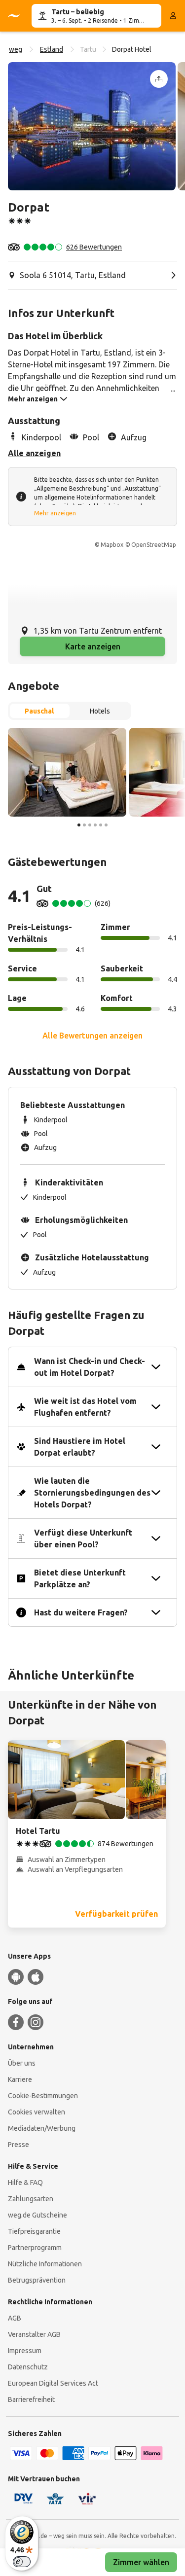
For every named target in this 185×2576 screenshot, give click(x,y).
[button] (92, 126)
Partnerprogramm (35, 2248)
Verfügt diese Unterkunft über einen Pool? (83, 1538)
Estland (52, 49)
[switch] (22, 2562)
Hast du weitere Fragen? (81, 1612)
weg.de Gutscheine (37, 2215)
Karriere (20, 2079)
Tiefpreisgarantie (34, 2231)
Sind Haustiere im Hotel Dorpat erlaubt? (80, 1447)
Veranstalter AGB (34, 2334)
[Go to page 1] (79, 825)
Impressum (25, 2351)
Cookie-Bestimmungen (43, 2096)
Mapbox (112, 545)
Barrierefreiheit (31, 2399)
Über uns (22, 2063)
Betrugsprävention (37, 2280)
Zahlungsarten (31, 2199)
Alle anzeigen (34, 453)
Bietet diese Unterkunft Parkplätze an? (80, 1578)
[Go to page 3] (90, 825)
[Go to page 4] (95, 825)
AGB (15, 2318)
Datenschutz (28, 2367)
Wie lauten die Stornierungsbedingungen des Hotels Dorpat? (92, 1493)
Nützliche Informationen (45, 2264)
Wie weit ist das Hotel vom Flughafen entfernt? (85, 1407)
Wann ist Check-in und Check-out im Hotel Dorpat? (90, 1367)
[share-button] (159, 79)
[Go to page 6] (106, 825)
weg (16, 49)
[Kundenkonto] (173, 16)
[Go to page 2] (84, 825)
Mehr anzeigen (55, 513)
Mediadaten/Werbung (42, 2128)
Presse (18, 2145)
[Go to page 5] (101, 825)
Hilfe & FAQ (25, 2182)
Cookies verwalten (37, 2112)
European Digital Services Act (53, 2383)
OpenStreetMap (154, 545)
